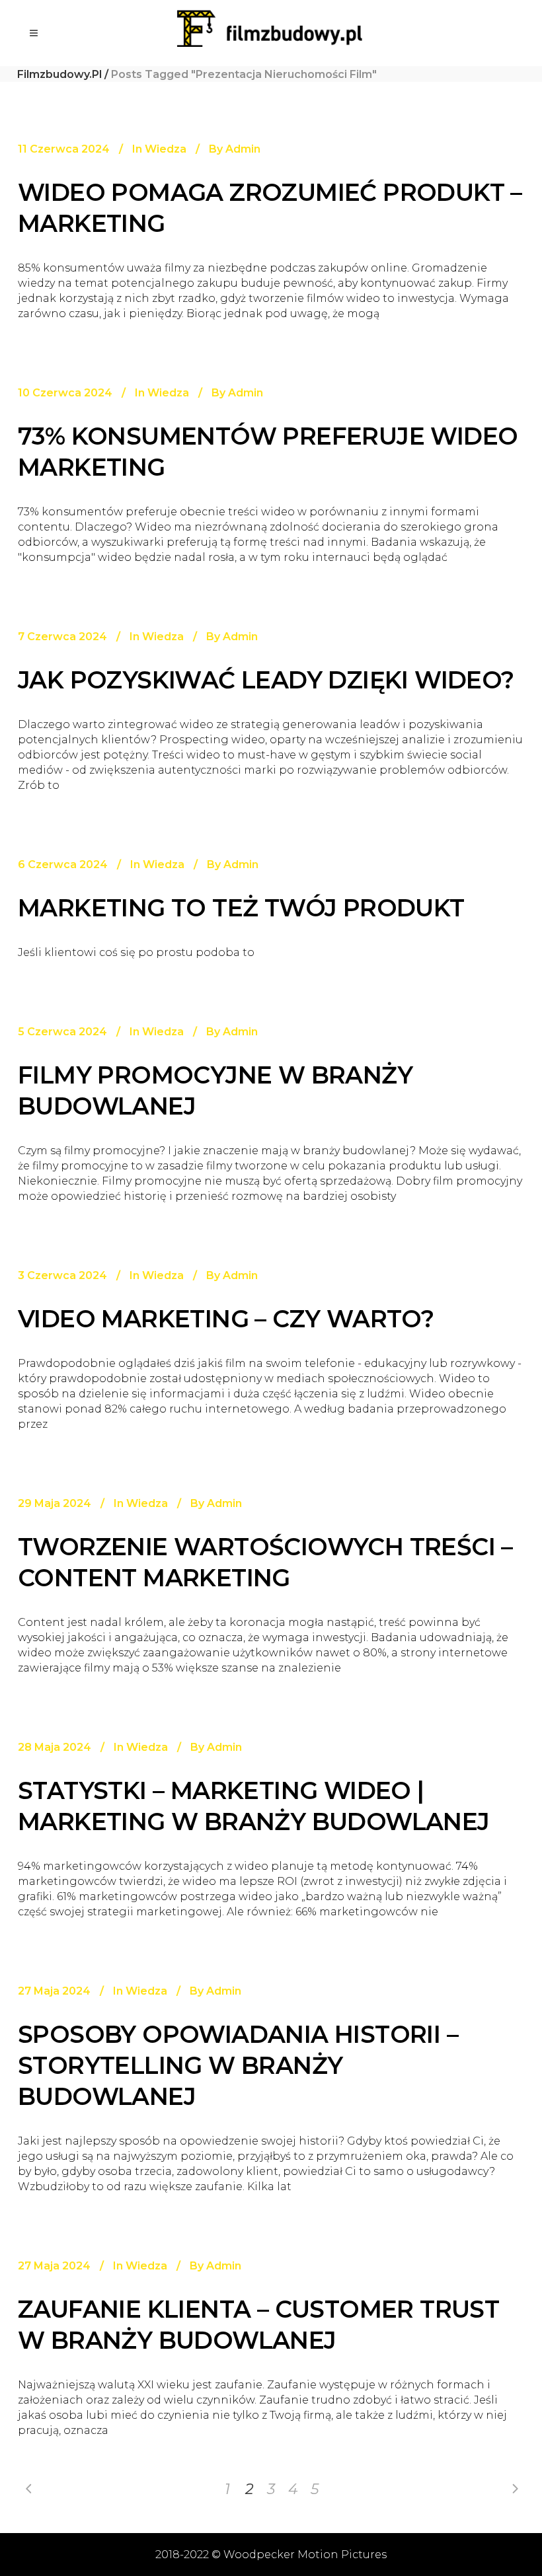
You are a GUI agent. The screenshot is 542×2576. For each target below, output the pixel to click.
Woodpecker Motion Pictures (305, 2555)
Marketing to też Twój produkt (241, 908)
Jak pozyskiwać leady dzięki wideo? (266, 680)
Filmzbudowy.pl (59, 74)
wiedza (166, 149)
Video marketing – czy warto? (226, 1319)
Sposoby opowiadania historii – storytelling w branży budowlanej (238, 2065)
